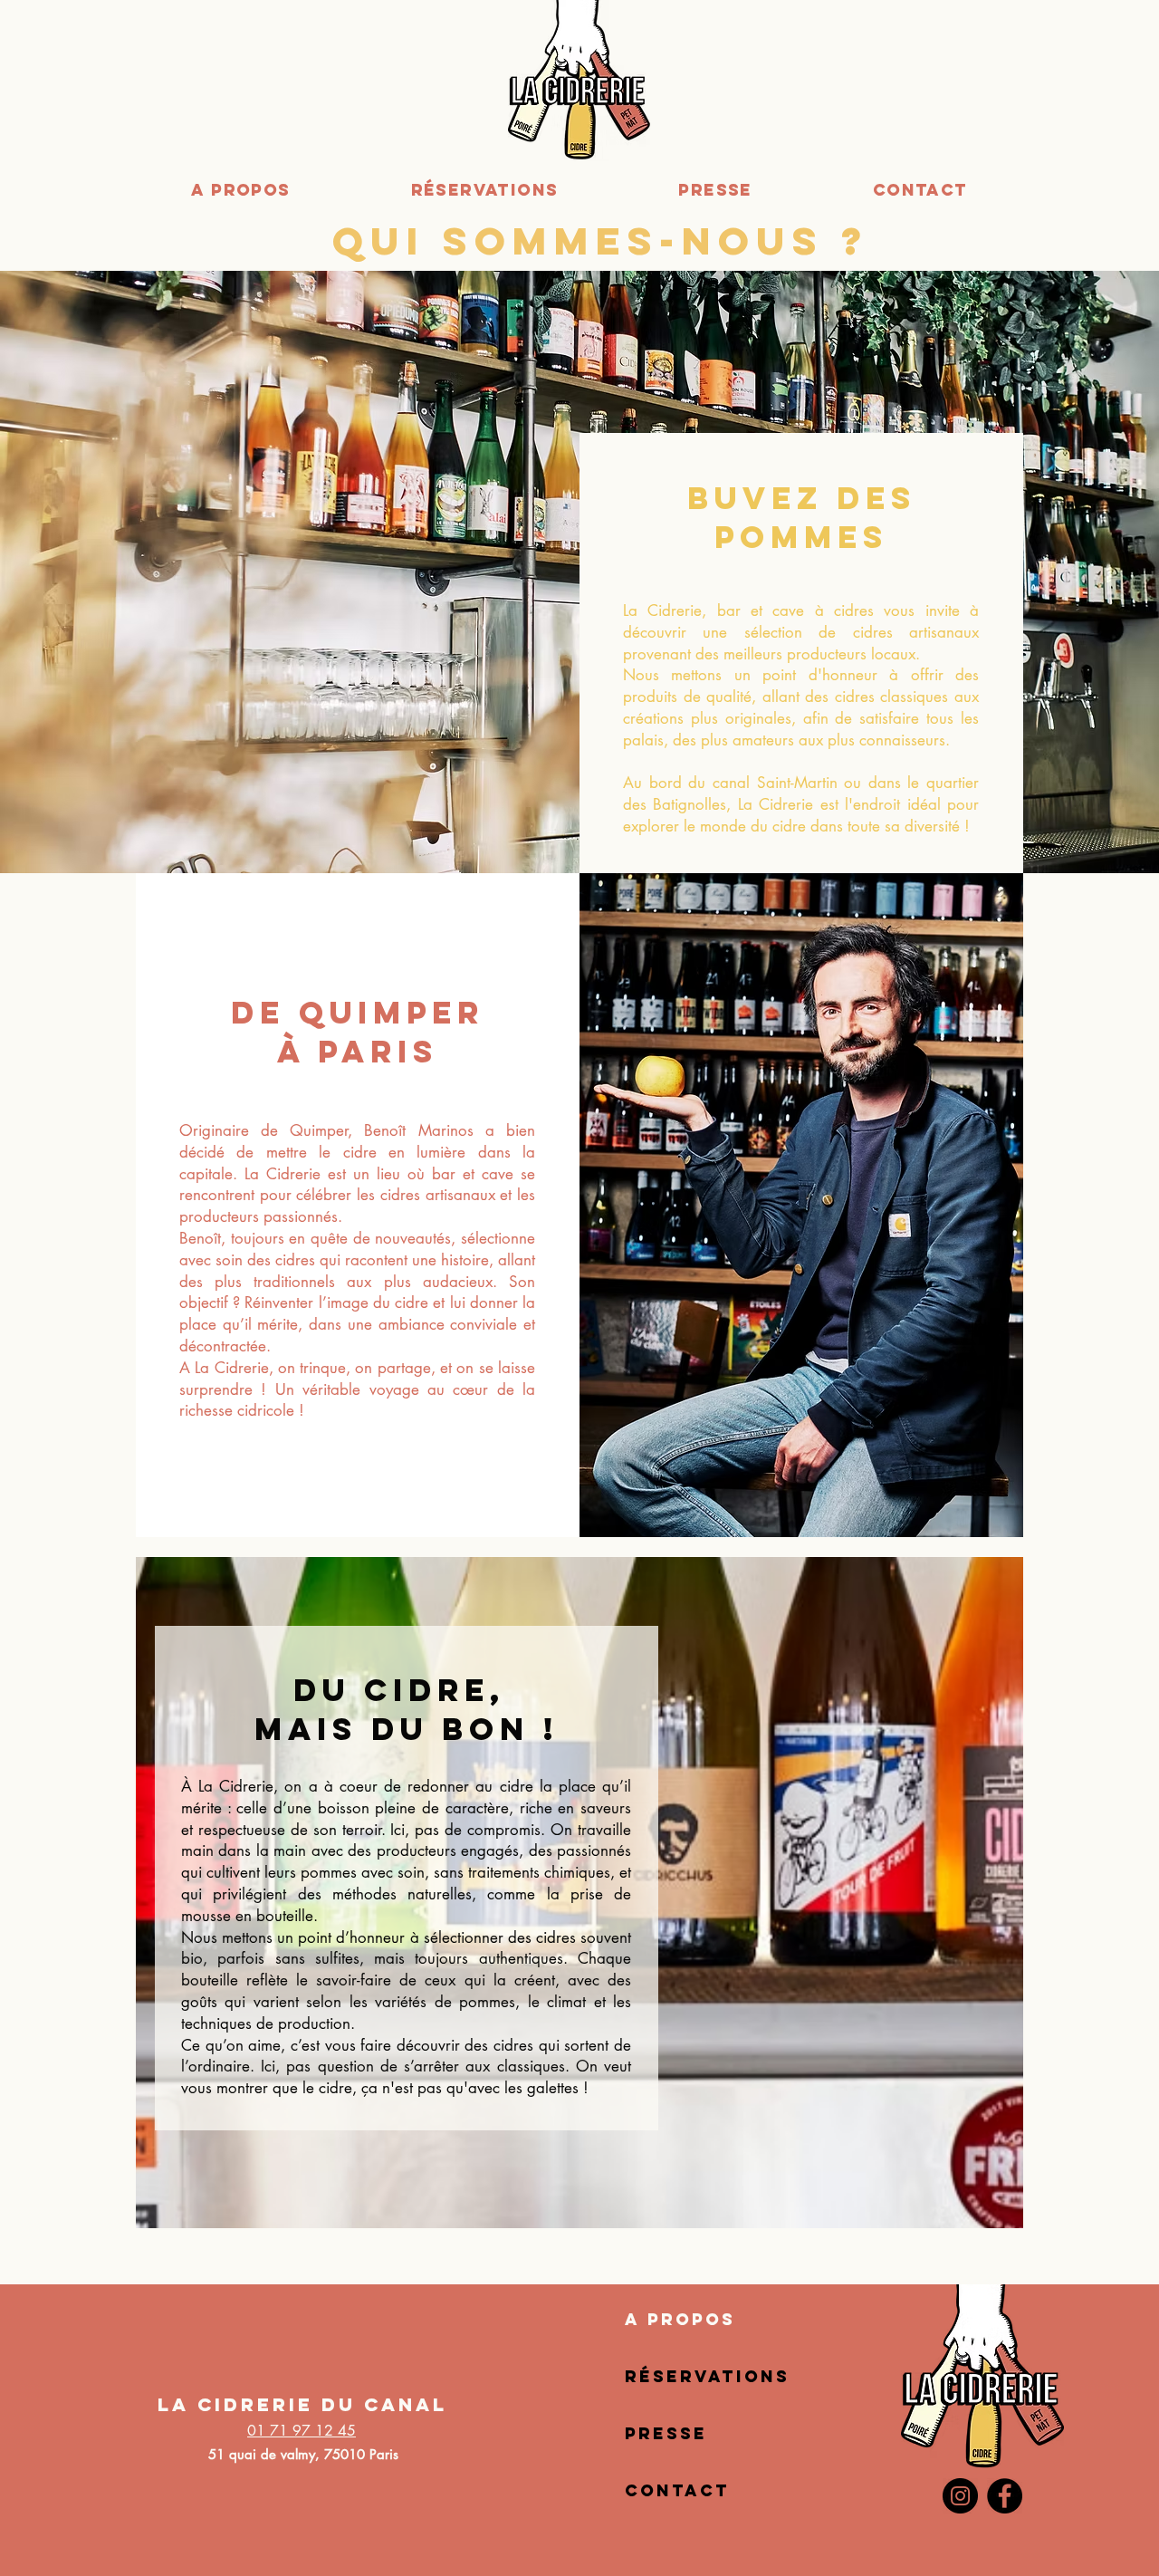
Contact (677, 2490)
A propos (680, 2319)
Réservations (707, 2376)
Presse (666, 2433)
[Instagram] (960, 2496)
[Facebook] (1005, 2496)
